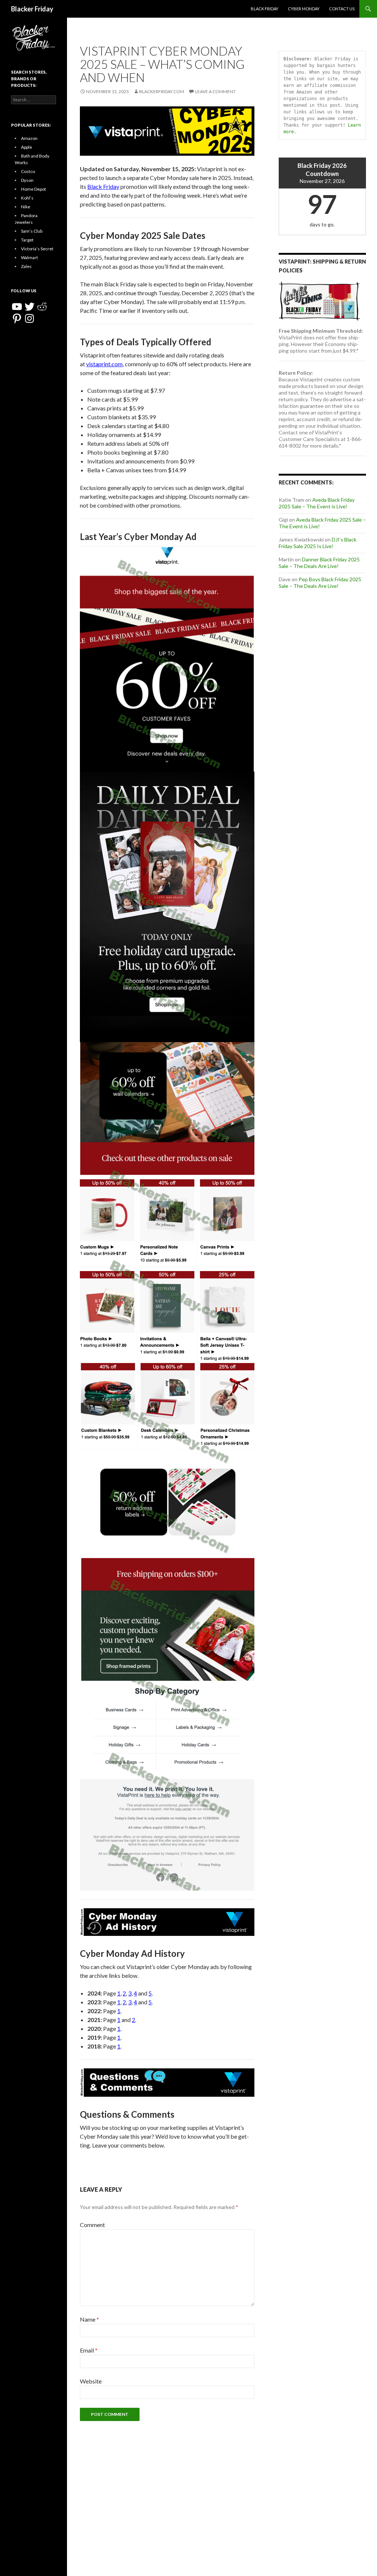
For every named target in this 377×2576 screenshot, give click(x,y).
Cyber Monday (304, 9)
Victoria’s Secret (37, 249)
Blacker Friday (32, 9)
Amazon (29, 138)
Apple (27, 147)
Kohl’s (27, 198)
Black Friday (265, 9)
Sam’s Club (32, 231)
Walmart (29, 257)
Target (27, 240)
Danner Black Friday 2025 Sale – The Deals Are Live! (319, 563)
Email (89, 2350)
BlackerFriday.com (162, 91)
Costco (28, 171)
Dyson (27, 180)
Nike (26, 207)
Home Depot (34, 189)
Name (89, 2319)
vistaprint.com (104, 364)
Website (91, 2381)
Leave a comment (215, 91)
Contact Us (342, 9)
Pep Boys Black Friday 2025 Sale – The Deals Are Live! (320, 583)
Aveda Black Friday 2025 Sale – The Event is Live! (317, 503)
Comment (92, 2225)
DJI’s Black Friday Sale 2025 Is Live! (318, 543)
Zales (26, 266)
